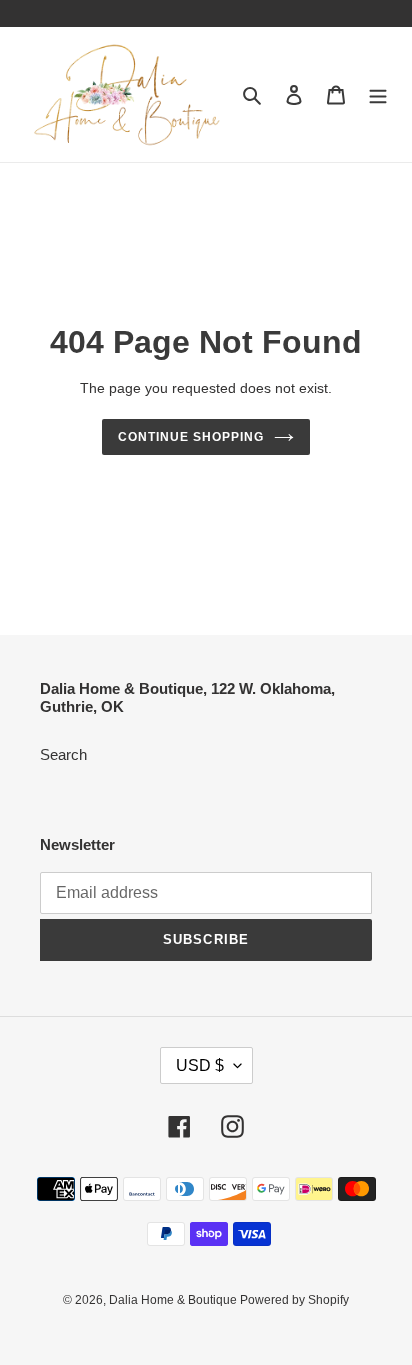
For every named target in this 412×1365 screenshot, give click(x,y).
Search (63, 754)
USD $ (200, 1065)
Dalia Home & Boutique (174, 1300)
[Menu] (378, 94)
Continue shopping (191, 437)
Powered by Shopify (294, 1300)
